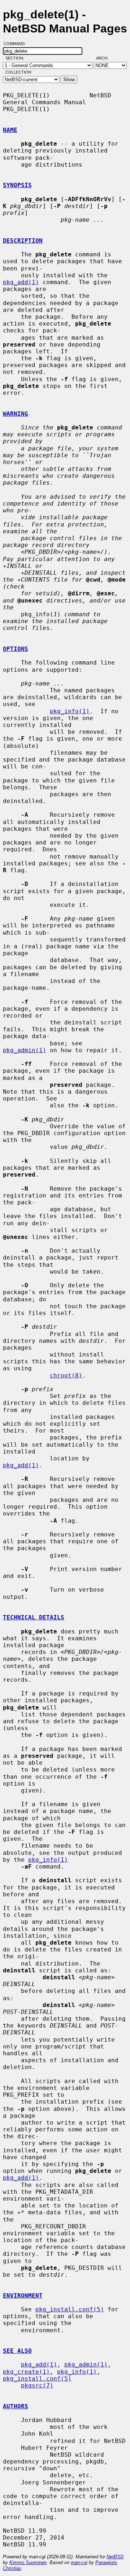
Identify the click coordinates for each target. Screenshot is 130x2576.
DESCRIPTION (23, 241)
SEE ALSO (17, 2351)
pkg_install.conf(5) (70, 2309)
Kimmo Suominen (28, 2562)
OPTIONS (16, 649)
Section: (16, 58)
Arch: (105, 58)
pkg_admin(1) (25, 1050)
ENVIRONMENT (23, 2296)
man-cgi (79, 2562)
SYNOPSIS (17, 185)
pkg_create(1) (26, 2372)
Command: (17, 44)
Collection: (19, 72)
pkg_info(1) (70, 711)
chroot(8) (66, 1375)
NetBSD (115, 2557)
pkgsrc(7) (37, 2385)
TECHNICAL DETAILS (34, 1617)
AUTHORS (16, 2406)
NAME (10, 130)
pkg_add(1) (21, 282)
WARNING (16, 414)
